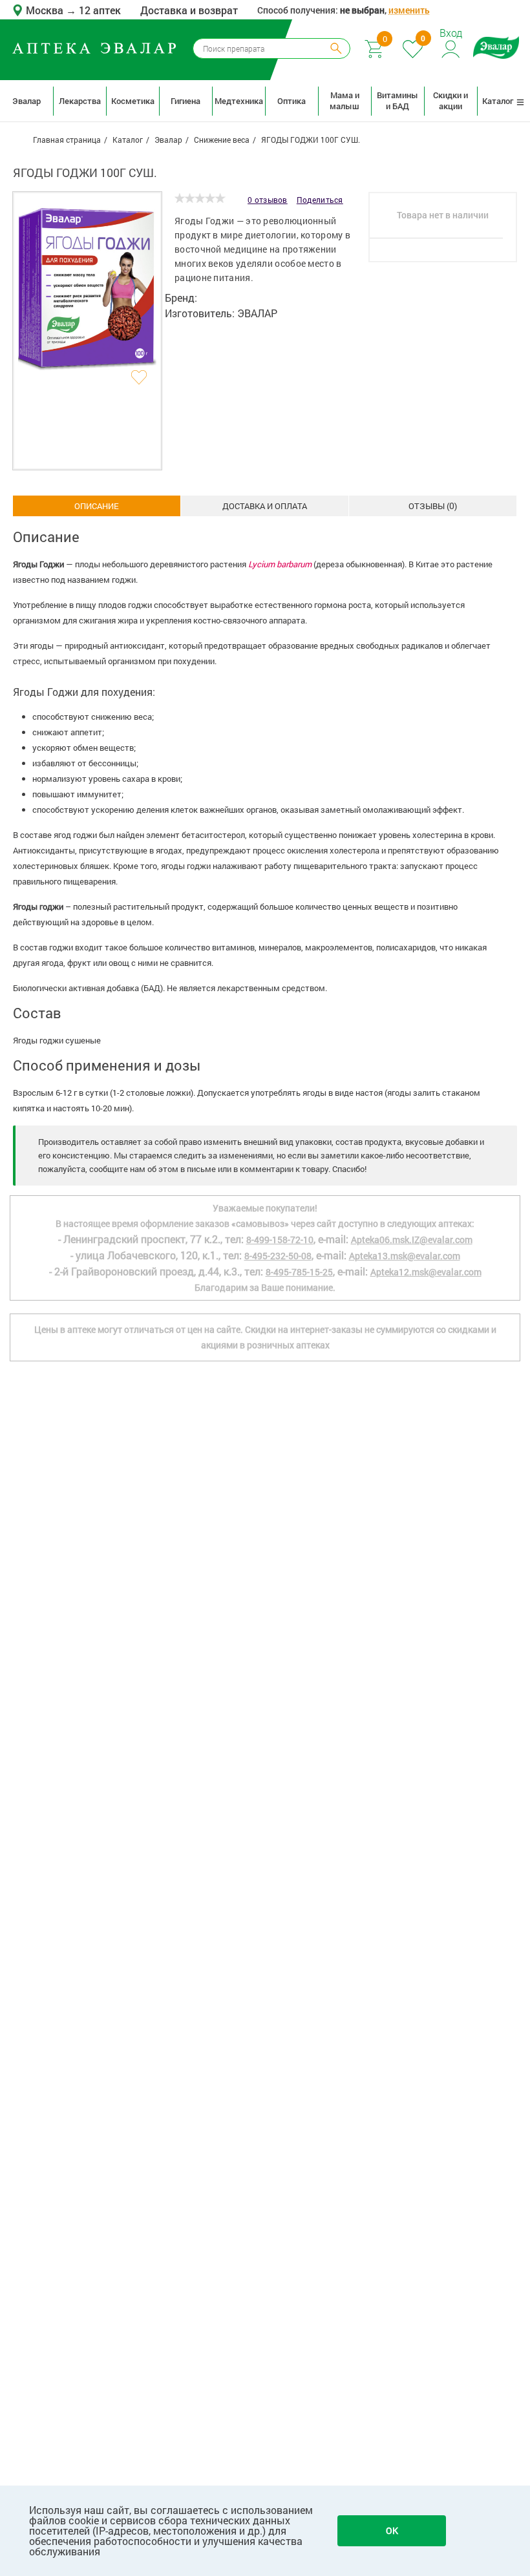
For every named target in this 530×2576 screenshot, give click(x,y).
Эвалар (26, 101)
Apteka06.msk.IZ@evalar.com (412, 1240)
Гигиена (185, 101)
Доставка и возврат (189, 10)
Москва (46, 10)
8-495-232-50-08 (278, 1256)
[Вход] (451, 47)
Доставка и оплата (265, 506)
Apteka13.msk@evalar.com (405, 1256)
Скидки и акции (450, 100)
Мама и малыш (344, 100)
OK (392, 2530)
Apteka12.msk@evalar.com (426, 1272)
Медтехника (238, 101)
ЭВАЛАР (257, 313)
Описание (97, 506)
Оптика (291, 101)
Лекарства (80, 101)
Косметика (133, 101)
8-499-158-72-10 (280, 1240)
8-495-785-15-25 (299, 1272)
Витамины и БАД (397, 100)
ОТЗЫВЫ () (433, 506)
